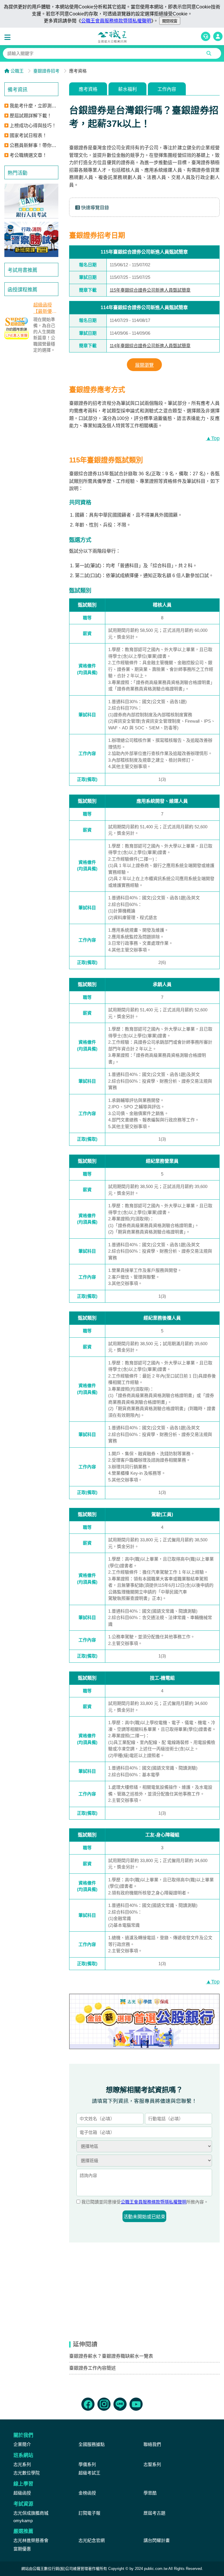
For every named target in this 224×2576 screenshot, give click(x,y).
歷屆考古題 (154, 2513)
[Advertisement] (31, 452)
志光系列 (22, 2464)
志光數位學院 (27, 2473)
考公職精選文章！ (28, 155)
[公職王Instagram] (104, 2404)
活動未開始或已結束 (144, 2217)
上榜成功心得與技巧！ (33, 126)
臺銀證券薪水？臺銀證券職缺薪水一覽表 (111, 2356)
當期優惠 (22, 2549)
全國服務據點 (92, 2444)
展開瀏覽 (144, 365)
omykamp (23, 2521)
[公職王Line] (120, 2404)
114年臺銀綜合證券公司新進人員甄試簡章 (150, 346)
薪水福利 (127, 89)
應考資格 (88, 89)
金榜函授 (87, 2493)
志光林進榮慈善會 (31, 2540)
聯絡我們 (152, 2444)
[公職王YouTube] (136, 2404)
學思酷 (150, 2493)
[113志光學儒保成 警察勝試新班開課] (31, 239)
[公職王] (112, 36)
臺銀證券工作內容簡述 (92, 2368)
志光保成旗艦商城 (31, 2513)
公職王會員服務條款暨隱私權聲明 (116, 21)
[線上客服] (206, 36)
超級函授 (22, 2493)
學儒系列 (87, 2464)
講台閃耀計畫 (157, 2540)
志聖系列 (152, 2464)
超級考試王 (89, 2473)
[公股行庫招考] (31, 201)
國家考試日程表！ (28, 135)
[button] (9, 38)
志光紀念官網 (92, 2540)
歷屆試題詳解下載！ (31, 116)
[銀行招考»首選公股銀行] (144, 2021)
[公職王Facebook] (88, 2404)
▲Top (213, 438)
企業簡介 (22, 2444)
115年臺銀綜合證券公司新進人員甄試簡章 (150, 290)
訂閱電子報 (89, 2513)
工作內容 (167, 89)
